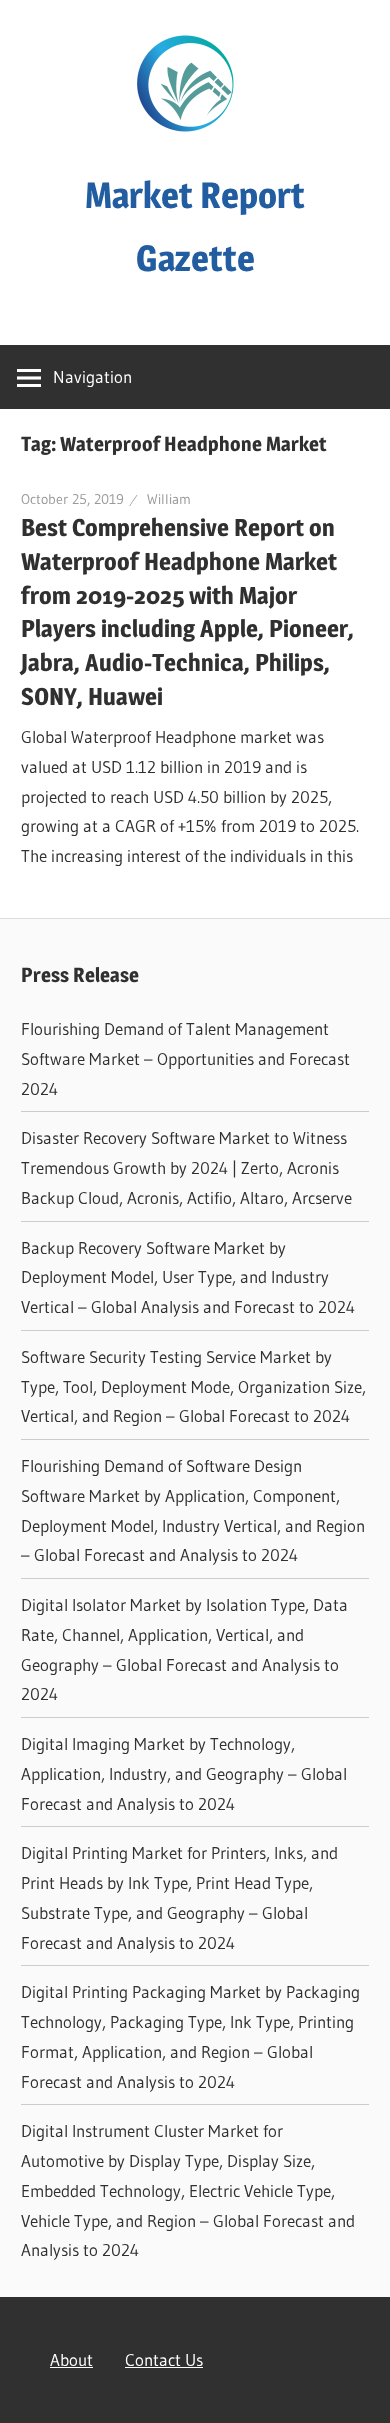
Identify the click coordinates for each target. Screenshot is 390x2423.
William (169, 499)
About (71, 2359)
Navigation (92, 376)
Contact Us (164, 2359)
